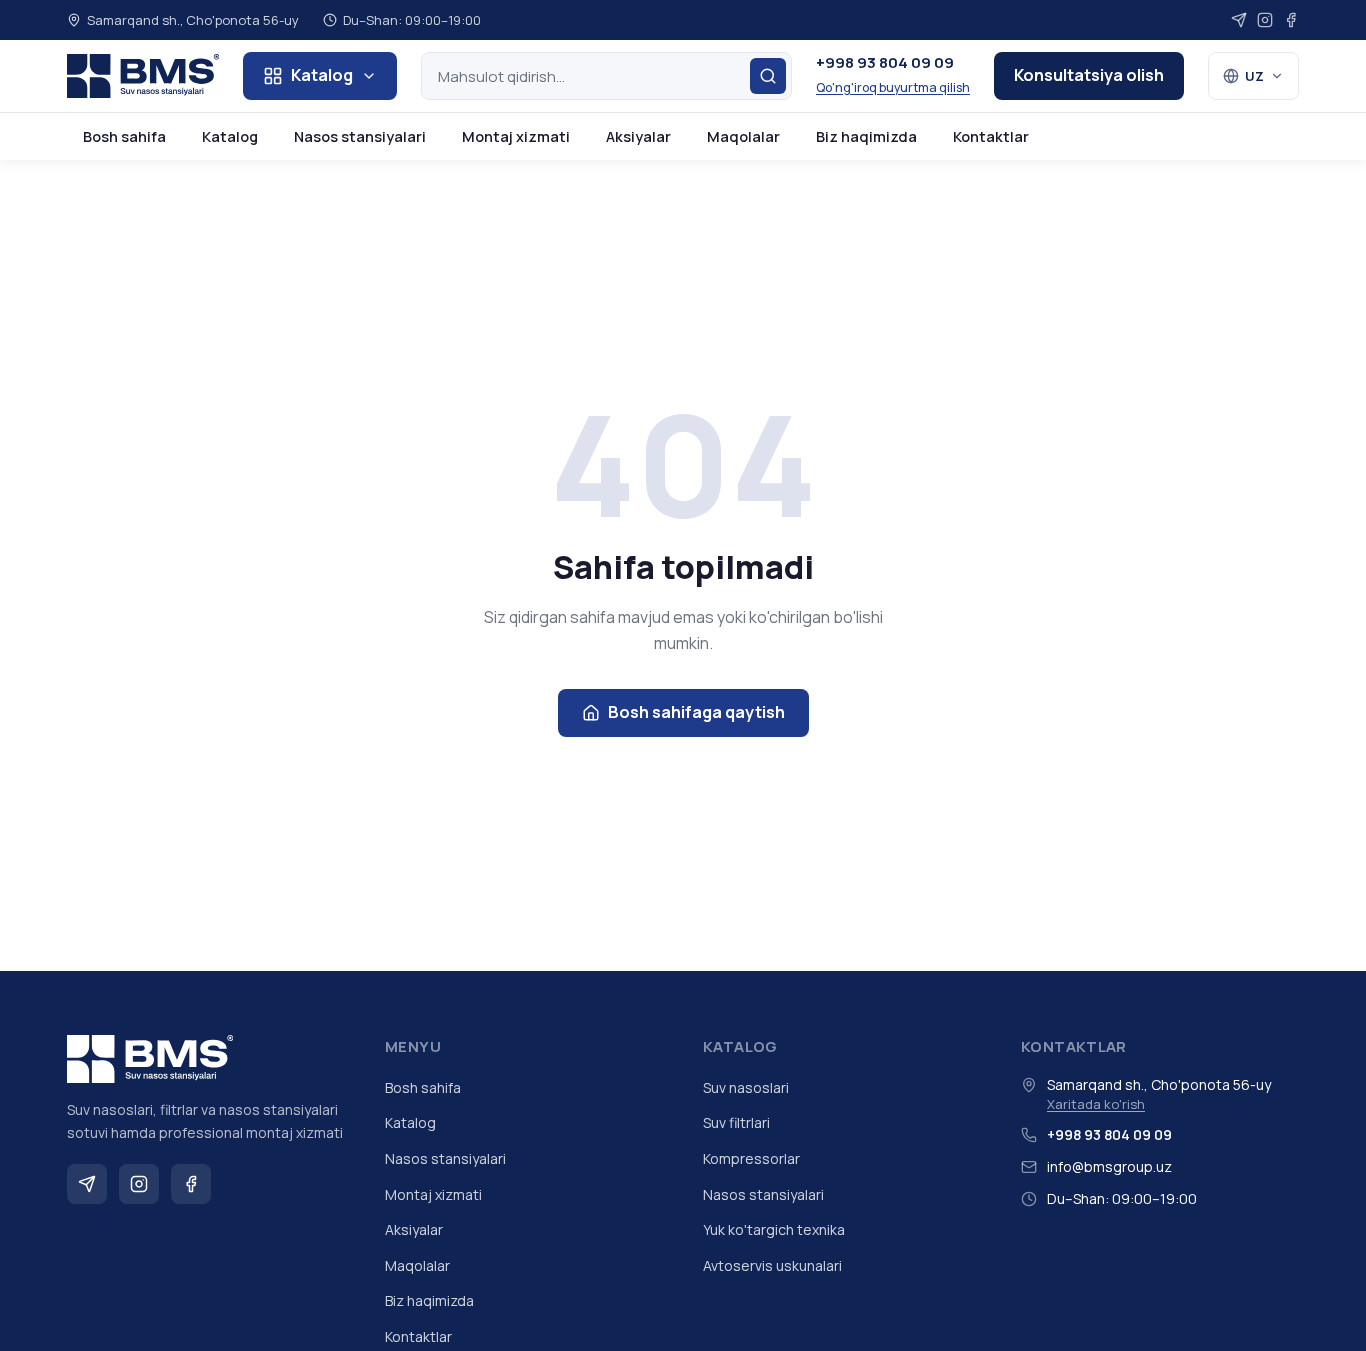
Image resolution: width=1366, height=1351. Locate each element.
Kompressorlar (751, 1158)
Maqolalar (743, 136)
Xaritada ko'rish (1096, 1104)
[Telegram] (1239, 20)
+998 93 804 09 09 (885, 63)
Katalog (322, 75)
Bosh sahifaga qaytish (696, 712)
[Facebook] (1291, 20)
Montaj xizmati (516, 136)
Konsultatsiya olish (1089, 75)
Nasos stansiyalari (360, 136)
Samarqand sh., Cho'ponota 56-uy (193, 20)
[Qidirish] (768, 76)
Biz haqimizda (866, 136)
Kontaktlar (991, 136)
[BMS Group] (143, 76)
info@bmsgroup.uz (1109, 1166)
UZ (1254, 76)
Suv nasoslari (746, 1087)
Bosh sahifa (124, 136)
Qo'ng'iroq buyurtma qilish (893, 87)
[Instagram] (1265, 20)
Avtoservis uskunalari (772, 1265)
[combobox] (606, 76)
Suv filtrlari (736, 1122)
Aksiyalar (638, 136)
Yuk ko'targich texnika (774, 1229)
